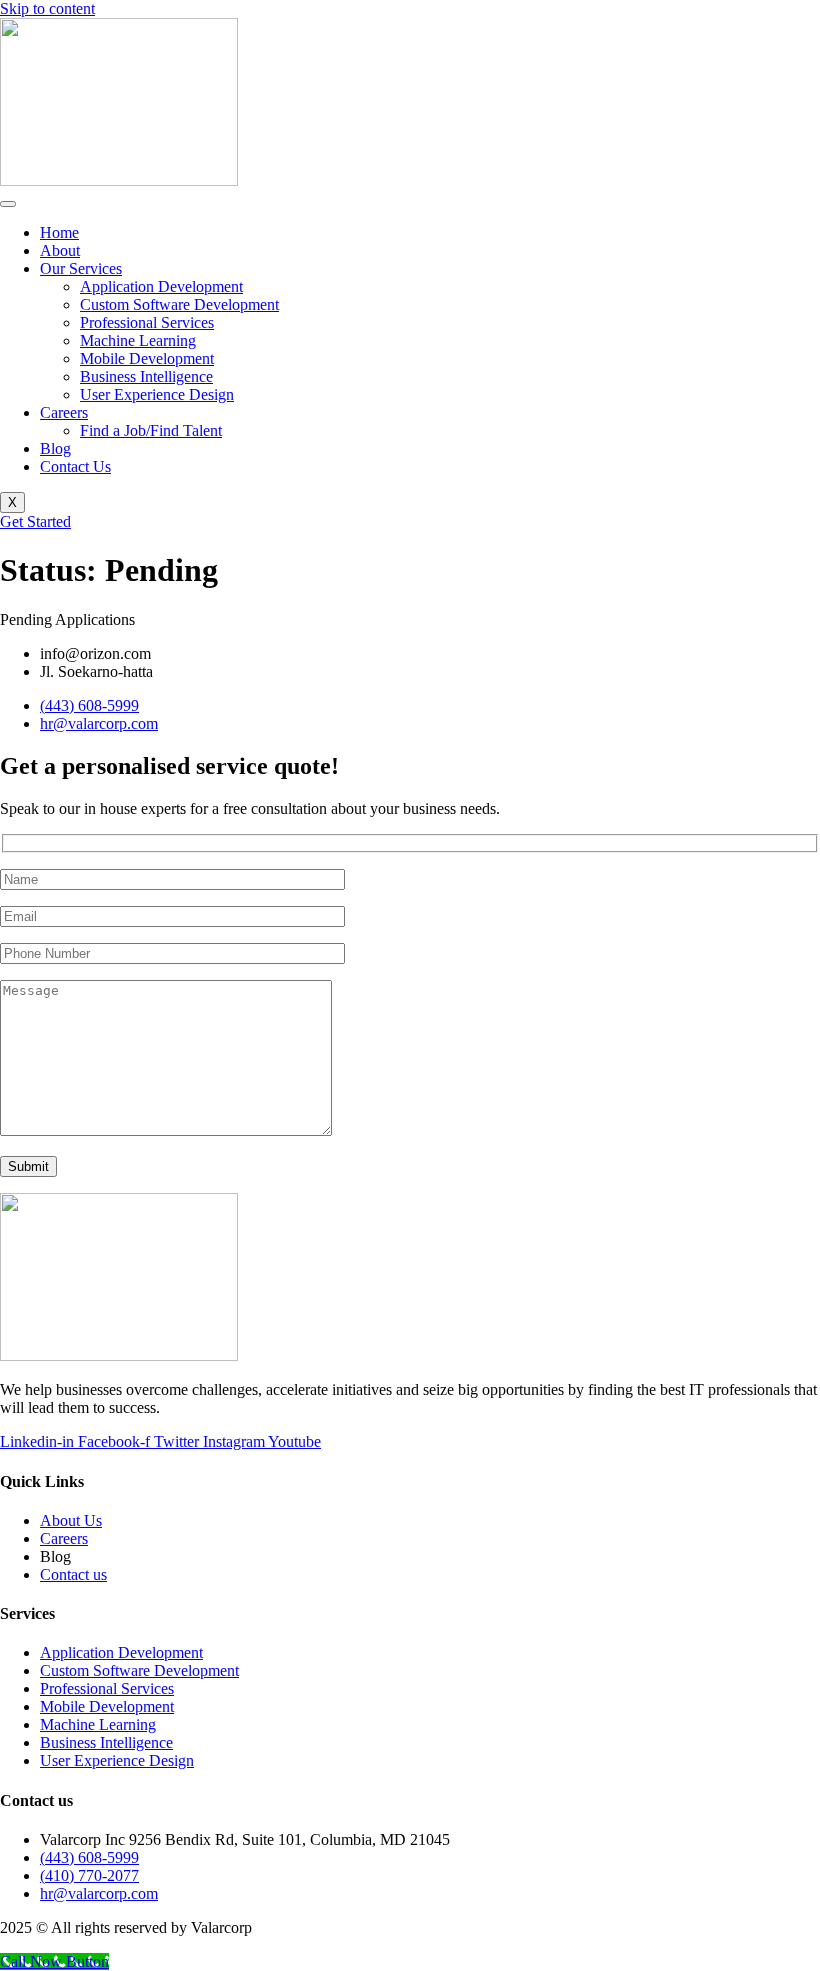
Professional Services (147, 322)
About (60, 250)
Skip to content (47, 8)
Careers (64, 412)
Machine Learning (138, 340)
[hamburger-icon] (8, 204)
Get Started (35, 521)
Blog (55, 448)
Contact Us (75, 466)
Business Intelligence (146, 376)
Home (59, 232)
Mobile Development (147, 358)
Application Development (161, 286)
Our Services (81, 268)
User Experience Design (157, 394)
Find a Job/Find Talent (151, 430)
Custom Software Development (179, 304)
